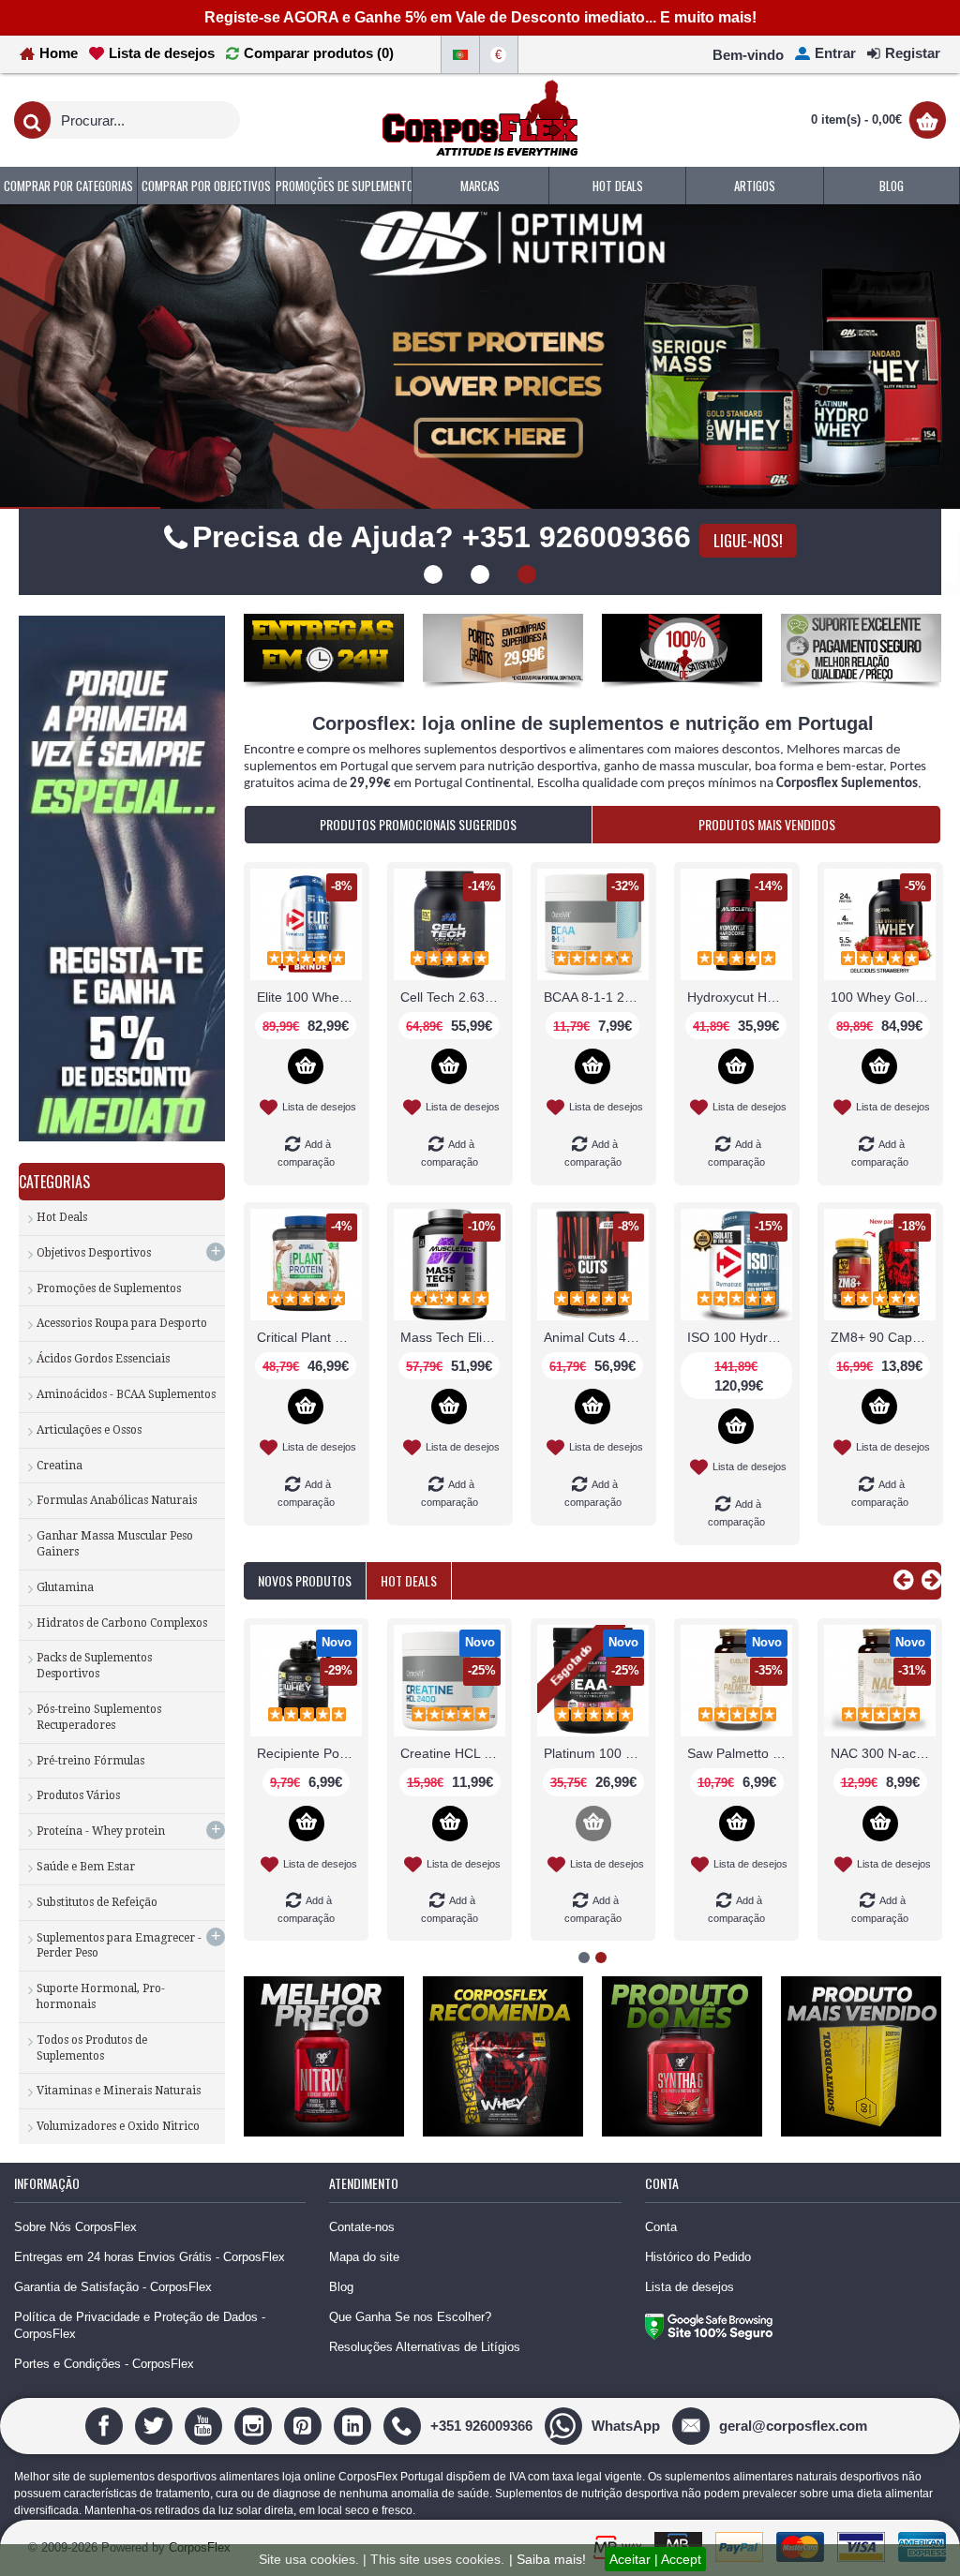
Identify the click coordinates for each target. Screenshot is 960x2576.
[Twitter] (156, 2467)
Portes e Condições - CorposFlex (104, 2406)
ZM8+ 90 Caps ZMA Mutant (883, 1379)
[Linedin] (355, 2467)
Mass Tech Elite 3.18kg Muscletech (453, 1379)
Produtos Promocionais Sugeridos (418, 866)
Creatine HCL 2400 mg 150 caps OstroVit (907, 1795)
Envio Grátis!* (480, 594)
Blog (341, 2329)
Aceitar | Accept (655, 2559)
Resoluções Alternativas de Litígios (425, 2389)
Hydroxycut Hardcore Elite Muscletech (740, 1039)
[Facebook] (106, 2467)
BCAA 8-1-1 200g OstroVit (596, 1039)
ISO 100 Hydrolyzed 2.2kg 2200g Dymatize (740, 1379)
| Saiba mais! (547, 2559)
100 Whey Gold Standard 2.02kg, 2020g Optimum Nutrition (883, 1039)
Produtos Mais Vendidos (767, 866)
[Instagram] (255, 2467)
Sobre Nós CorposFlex (75, 2268)
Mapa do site (364, 2299)
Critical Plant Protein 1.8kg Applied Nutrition (309, 1379)
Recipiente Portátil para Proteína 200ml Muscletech (763, 1795)
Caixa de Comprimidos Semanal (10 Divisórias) (476, 1795)
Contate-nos (362, 2268)
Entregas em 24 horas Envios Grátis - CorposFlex (150, 2299)
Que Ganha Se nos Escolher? (410, 2359)
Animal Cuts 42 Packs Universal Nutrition (596, 1379)
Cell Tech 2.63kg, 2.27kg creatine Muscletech (453, 1039)
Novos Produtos (305, 1623)
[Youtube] (206, 2467)
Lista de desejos (690, 2329)
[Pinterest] (305, 2467)
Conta (661, 2268)
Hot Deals (409, 1623)
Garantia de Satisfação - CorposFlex (113, 2329)
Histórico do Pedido (698, 2299)
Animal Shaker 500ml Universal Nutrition (333, 1795)
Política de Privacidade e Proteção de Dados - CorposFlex (140, 2368)
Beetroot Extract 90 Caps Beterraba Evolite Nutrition (620, 1795)
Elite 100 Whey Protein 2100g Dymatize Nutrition (309, 1039)
